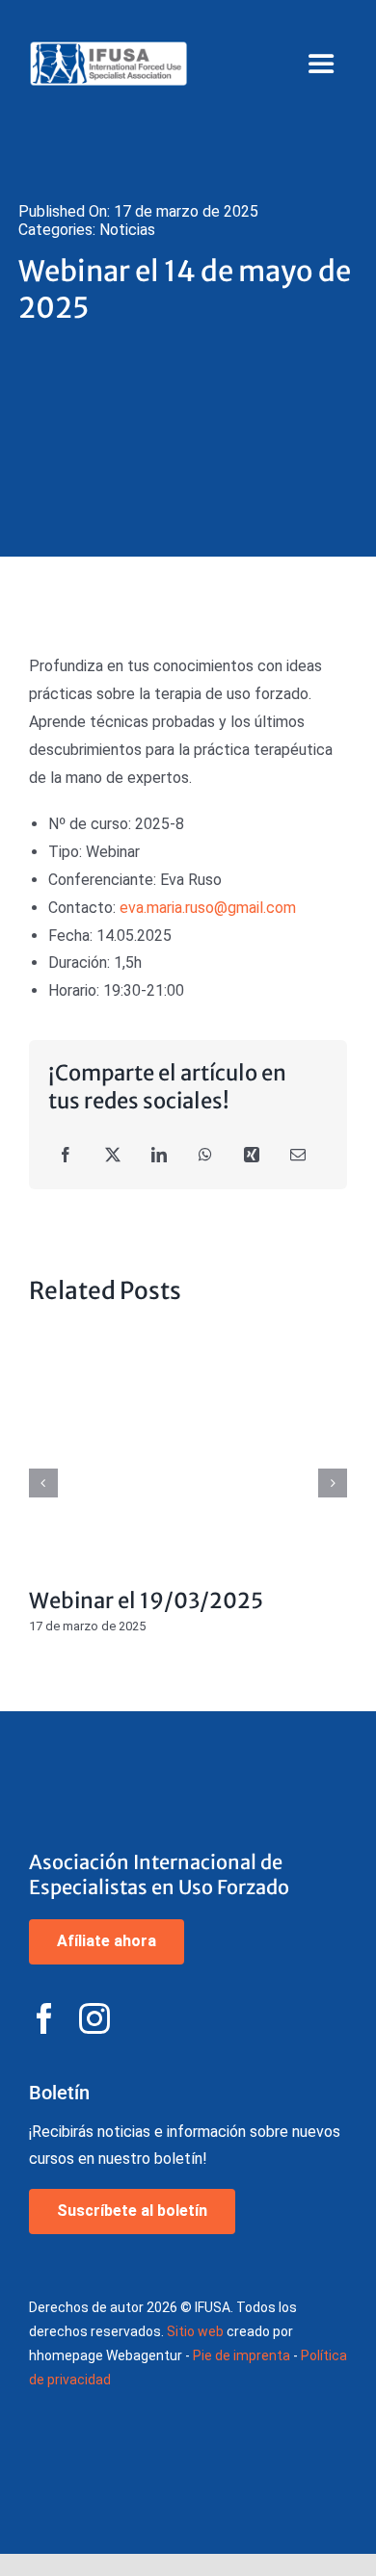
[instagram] (94, 2018)
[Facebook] (66, 1156)
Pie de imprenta (242, 2355)
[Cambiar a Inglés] (279, 26)
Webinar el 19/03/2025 (188, 1451)
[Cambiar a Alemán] (306, 26)
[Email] (298, 1156)
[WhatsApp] (205, 1156)
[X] (113, 1156)
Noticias (127, 230)
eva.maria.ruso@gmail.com (208, 908)
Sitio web (195, 2331)
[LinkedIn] (159, 1156)
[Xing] (252, 1156)
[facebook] (44, 2018)
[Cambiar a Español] (333, 26)
